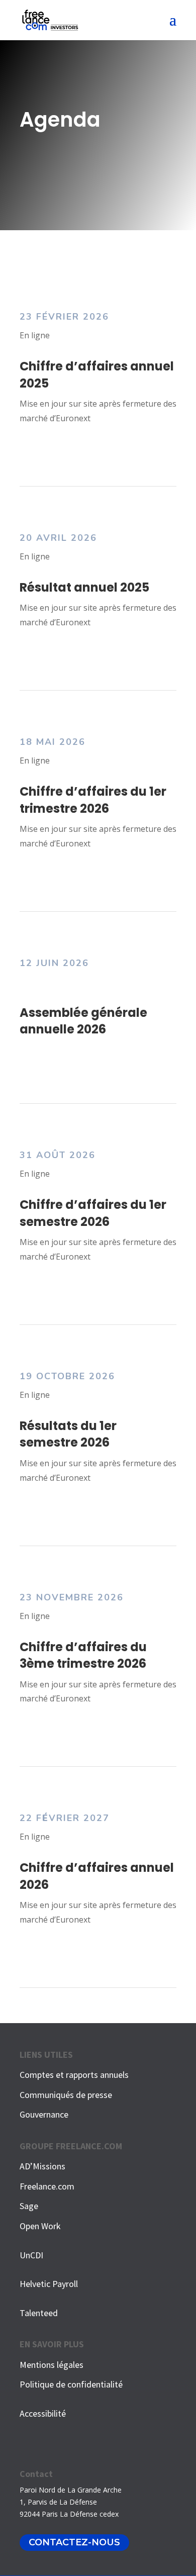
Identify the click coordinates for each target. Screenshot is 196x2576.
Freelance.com (47, 2186)
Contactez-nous (74, 2543)
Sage (29, 2206)
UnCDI (31, 2255)
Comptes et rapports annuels (74, 2075)
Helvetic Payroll (49, 2284)
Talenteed (39, 2313)
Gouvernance (44, 2114)
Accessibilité (43, 2413)
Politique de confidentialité (71, 2384)
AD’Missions (42, 2166)
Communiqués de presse (66, 2095)
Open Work (40, 2226)
